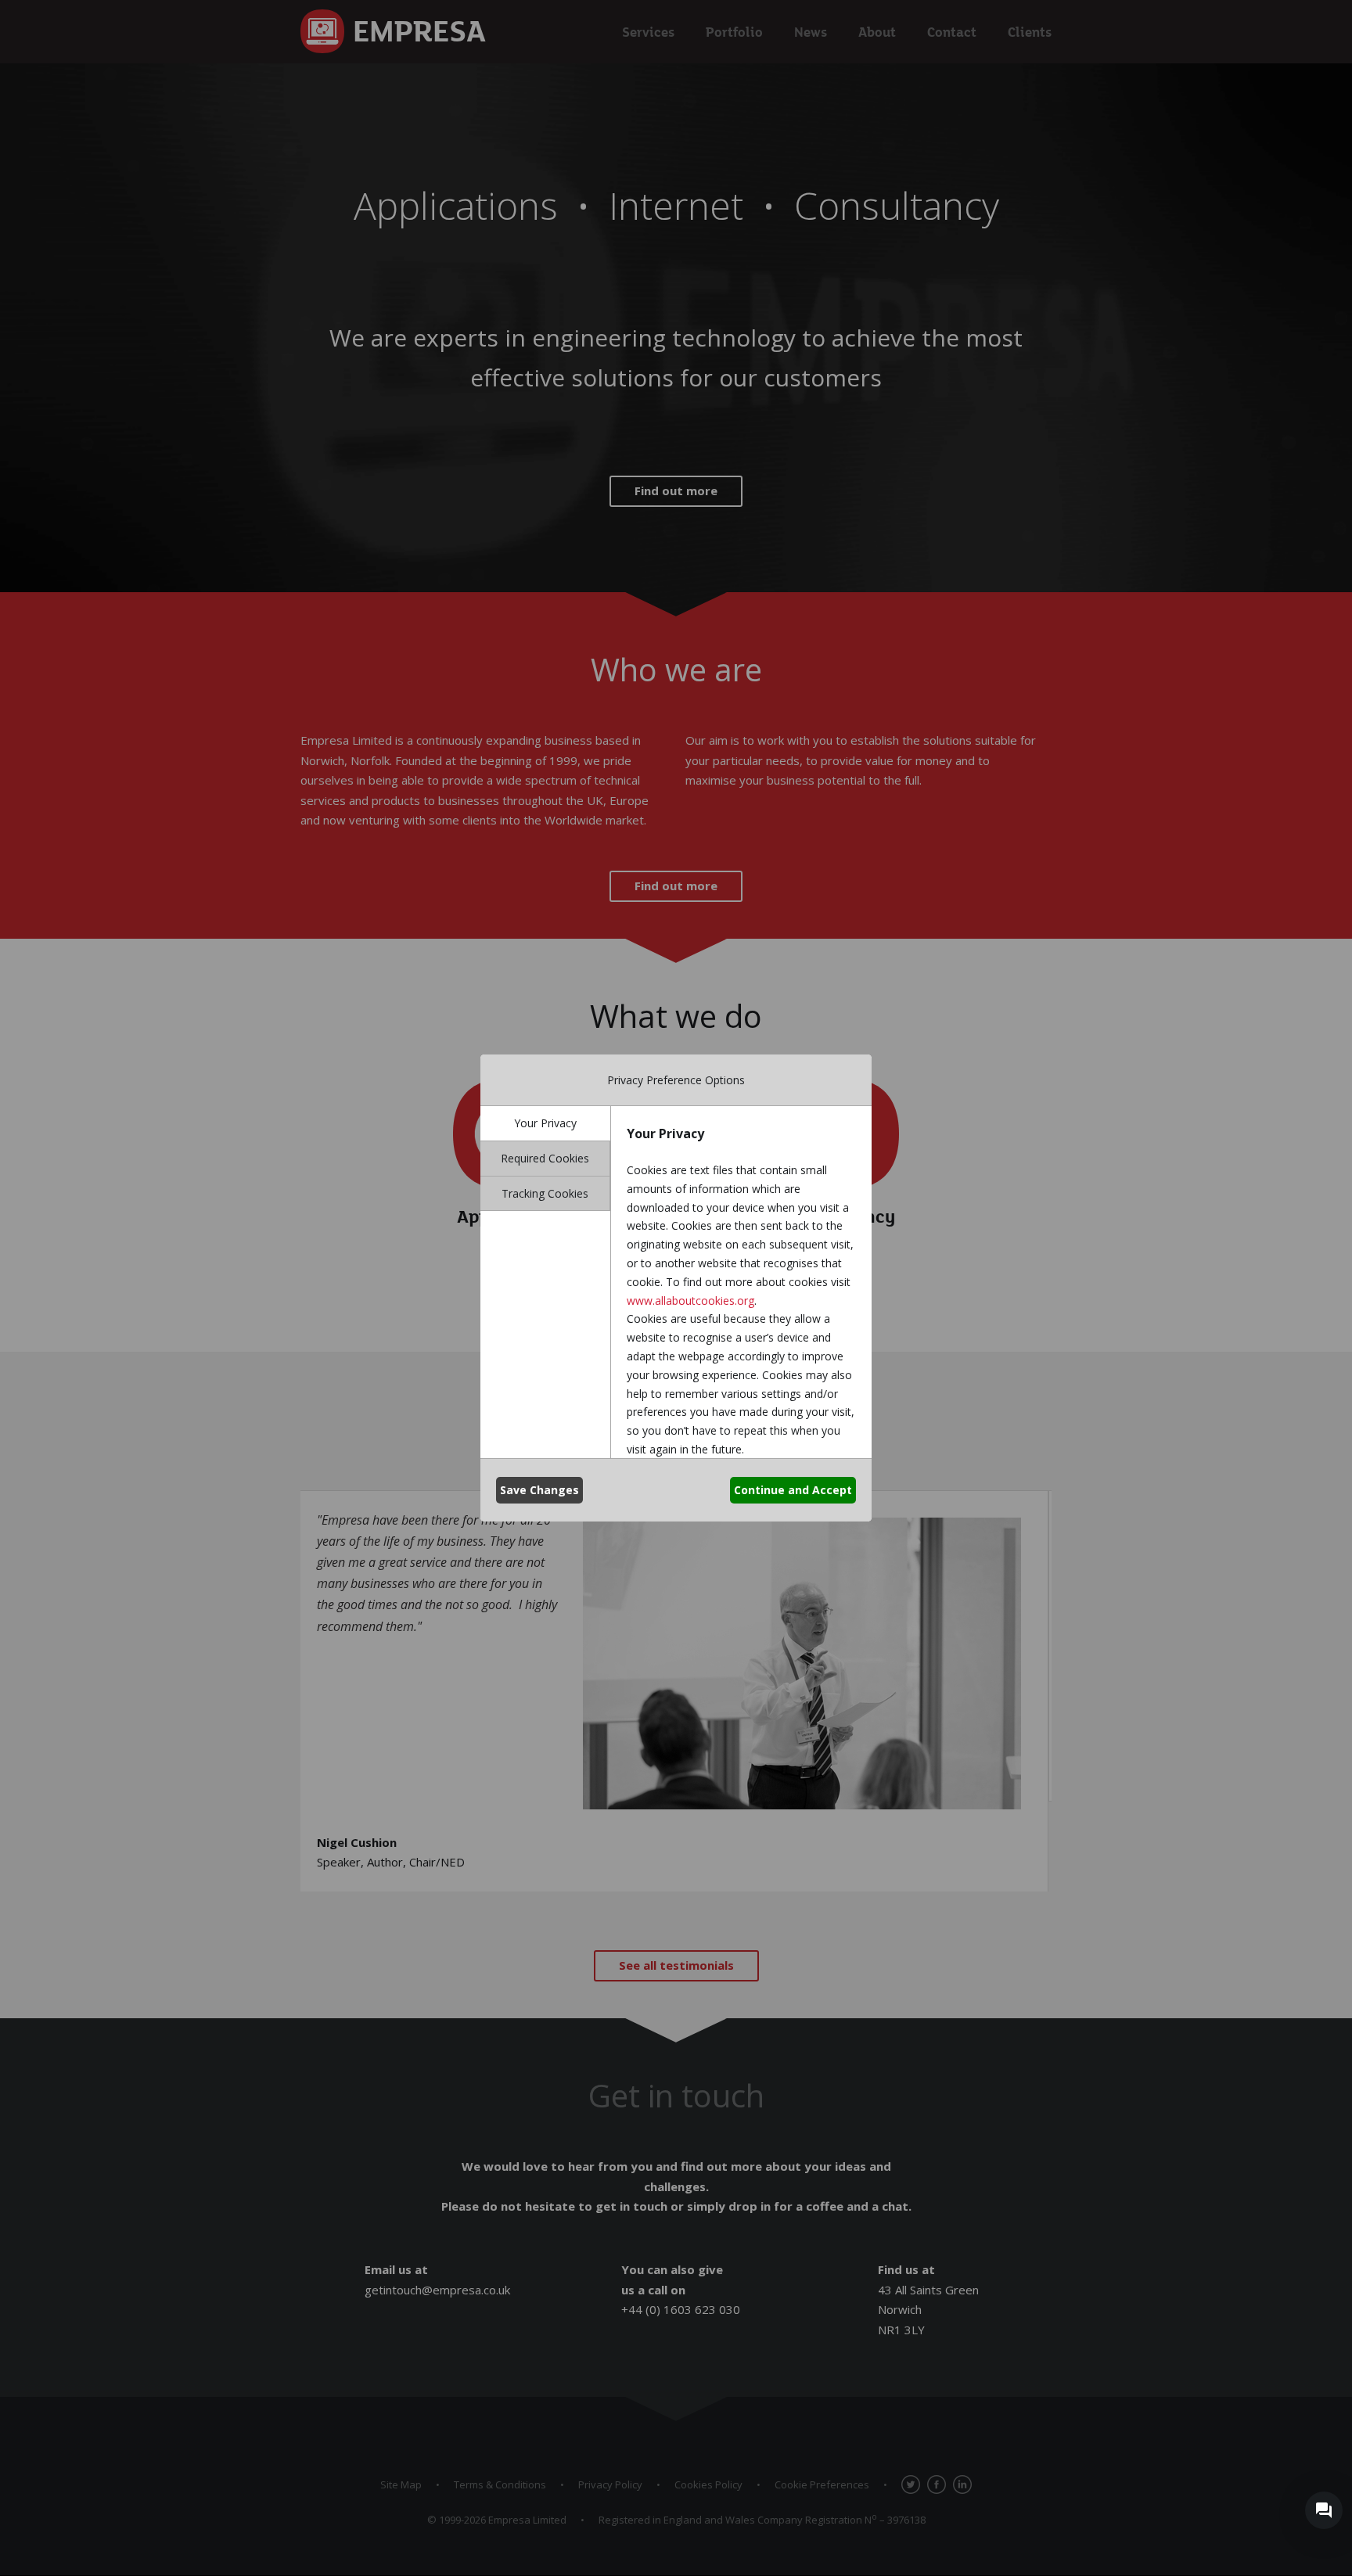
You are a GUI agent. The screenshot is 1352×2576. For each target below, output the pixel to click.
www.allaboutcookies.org (690, 1301)
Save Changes (539, 1490)
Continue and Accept (793, 1490)
